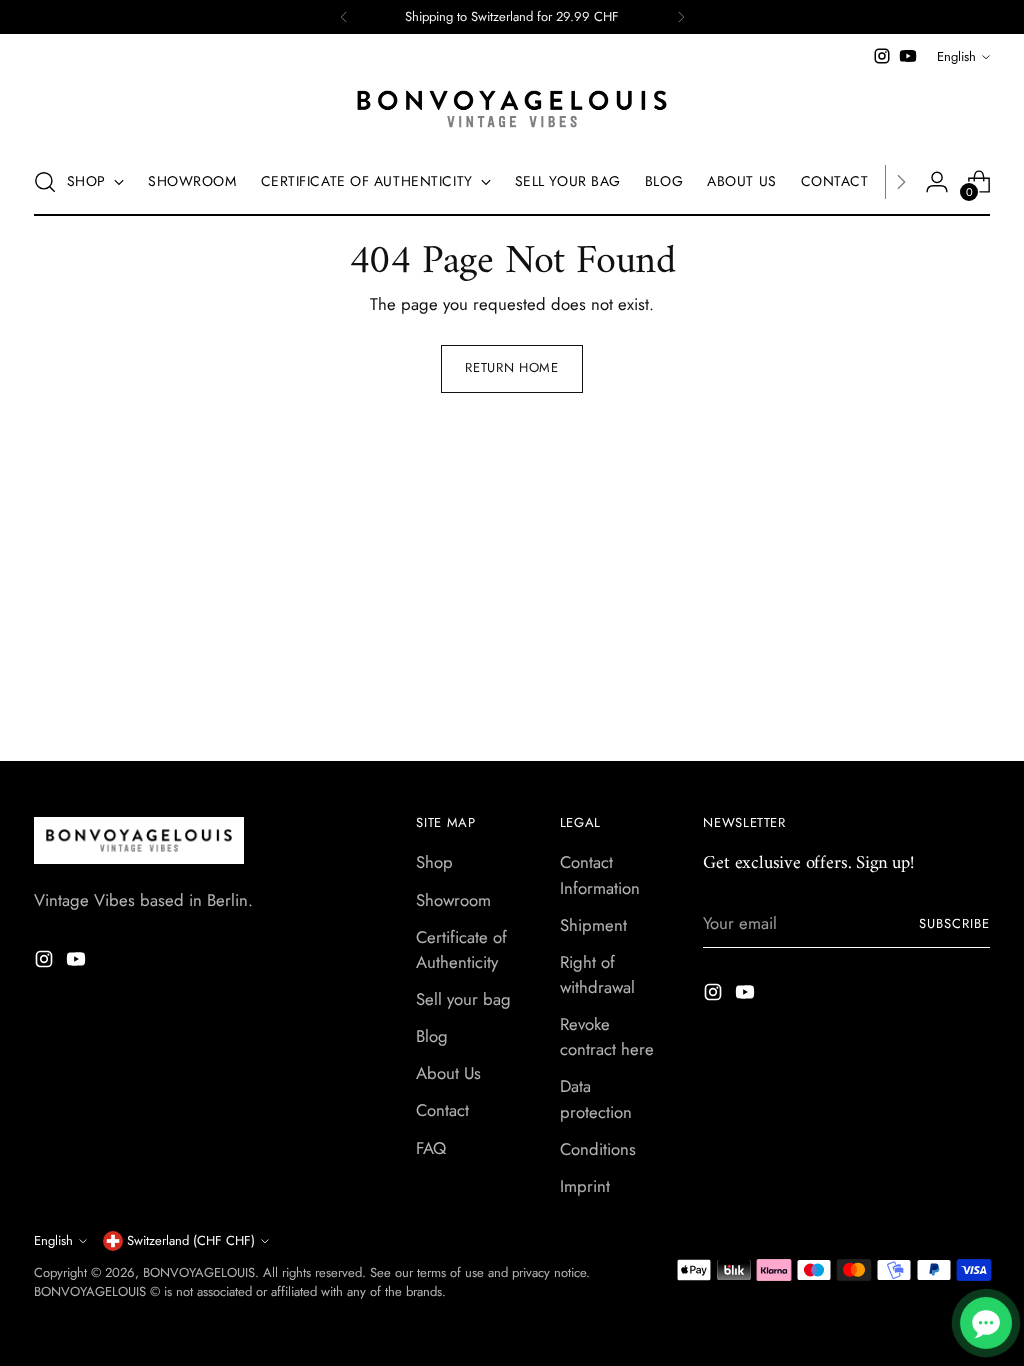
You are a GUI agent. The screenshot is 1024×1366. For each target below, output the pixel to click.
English (956, 56)
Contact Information (600, 874)
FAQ (431, 1148)
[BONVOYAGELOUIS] (512, 109)
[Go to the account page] (937, 182)
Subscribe (954, 923)
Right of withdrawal (597, 974)
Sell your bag (463, 999)
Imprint (585, 1186)
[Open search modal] (45, 182)
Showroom (453, 900)
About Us (448, 1073)
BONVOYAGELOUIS (199, 1272)
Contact (442, 1110)
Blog (432, 1036)
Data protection (596, 1098)
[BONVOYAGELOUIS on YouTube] (908, 56)
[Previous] (344, 17)
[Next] (681, 17)
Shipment (593, 925)
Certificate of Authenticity (461, 949)
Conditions (598, 1149)
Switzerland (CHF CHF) (191, 1240)
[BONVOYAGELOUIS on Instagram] (882, 56)
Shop (434, 862)
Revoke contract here (607, 1036)
